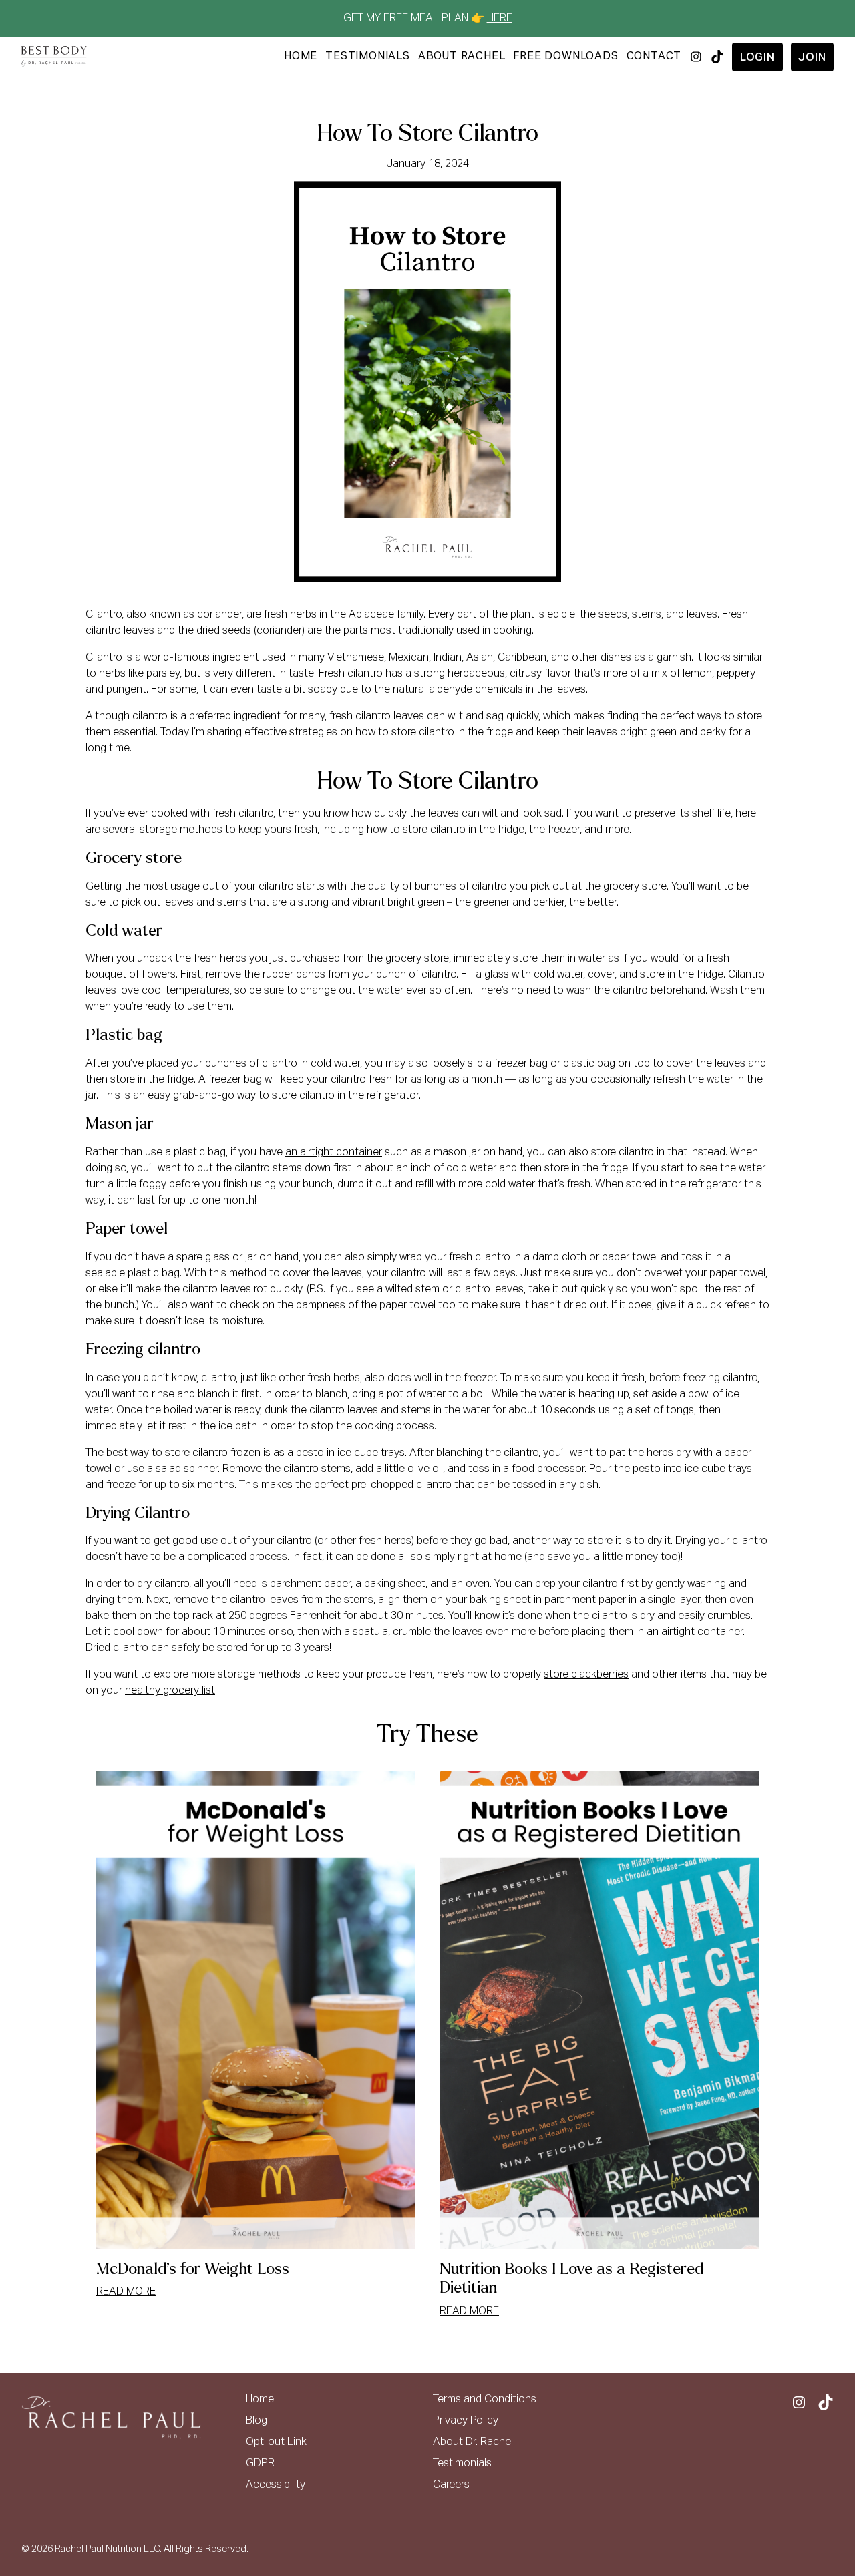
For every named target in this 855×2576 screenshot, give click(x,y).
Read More (126, 2292)
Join (812, 58)
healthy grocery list (170, 1691)
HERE (500, 19)
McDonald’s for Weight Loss (193, 2269)
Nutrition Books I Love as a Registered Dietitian (571, 2279)
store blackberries (586, 1675)
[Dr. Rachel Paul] (54, 57)
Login (757, 58)
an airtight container (334, 1153)
